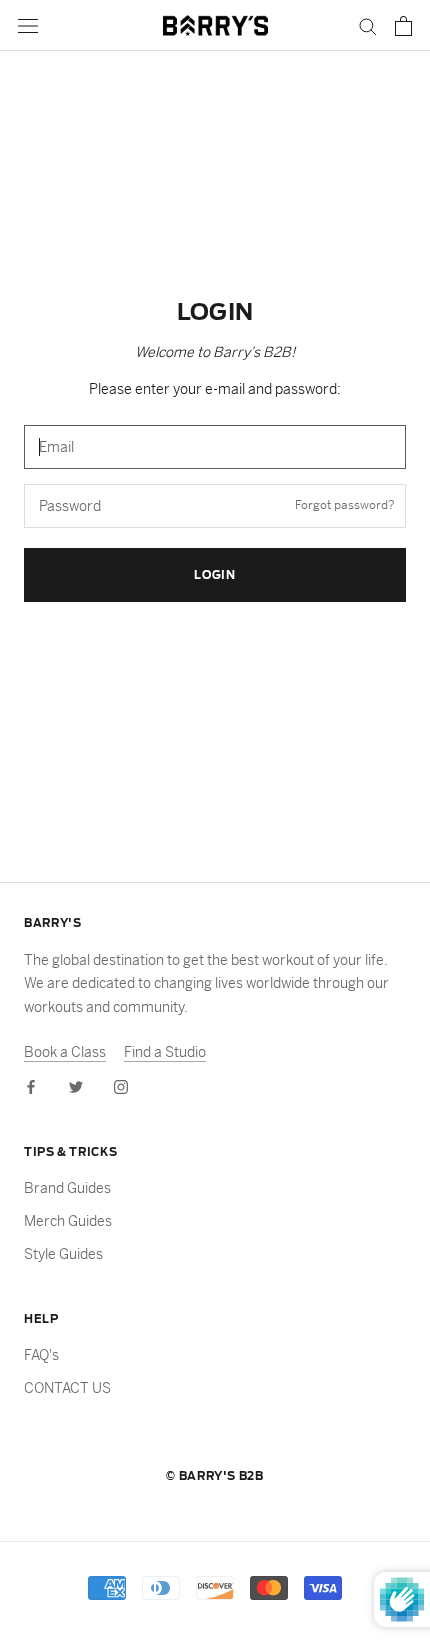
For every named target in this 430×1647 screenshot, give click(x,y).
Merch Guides (68, 1221)
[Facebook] (31, 1086)
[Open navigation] (28, 25)
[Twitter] (76, 1086)
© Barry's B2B (214, 1476)
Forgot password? (344, 505)
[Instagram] (121, 1086)
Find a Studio (165, 1052)
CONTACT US (67, 1388)
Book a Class (65, 1052)
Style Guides (63, 1254)
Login (214, 575)
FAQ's (41, 1355)
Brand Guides (67, 1188)
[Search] (368, 25)
